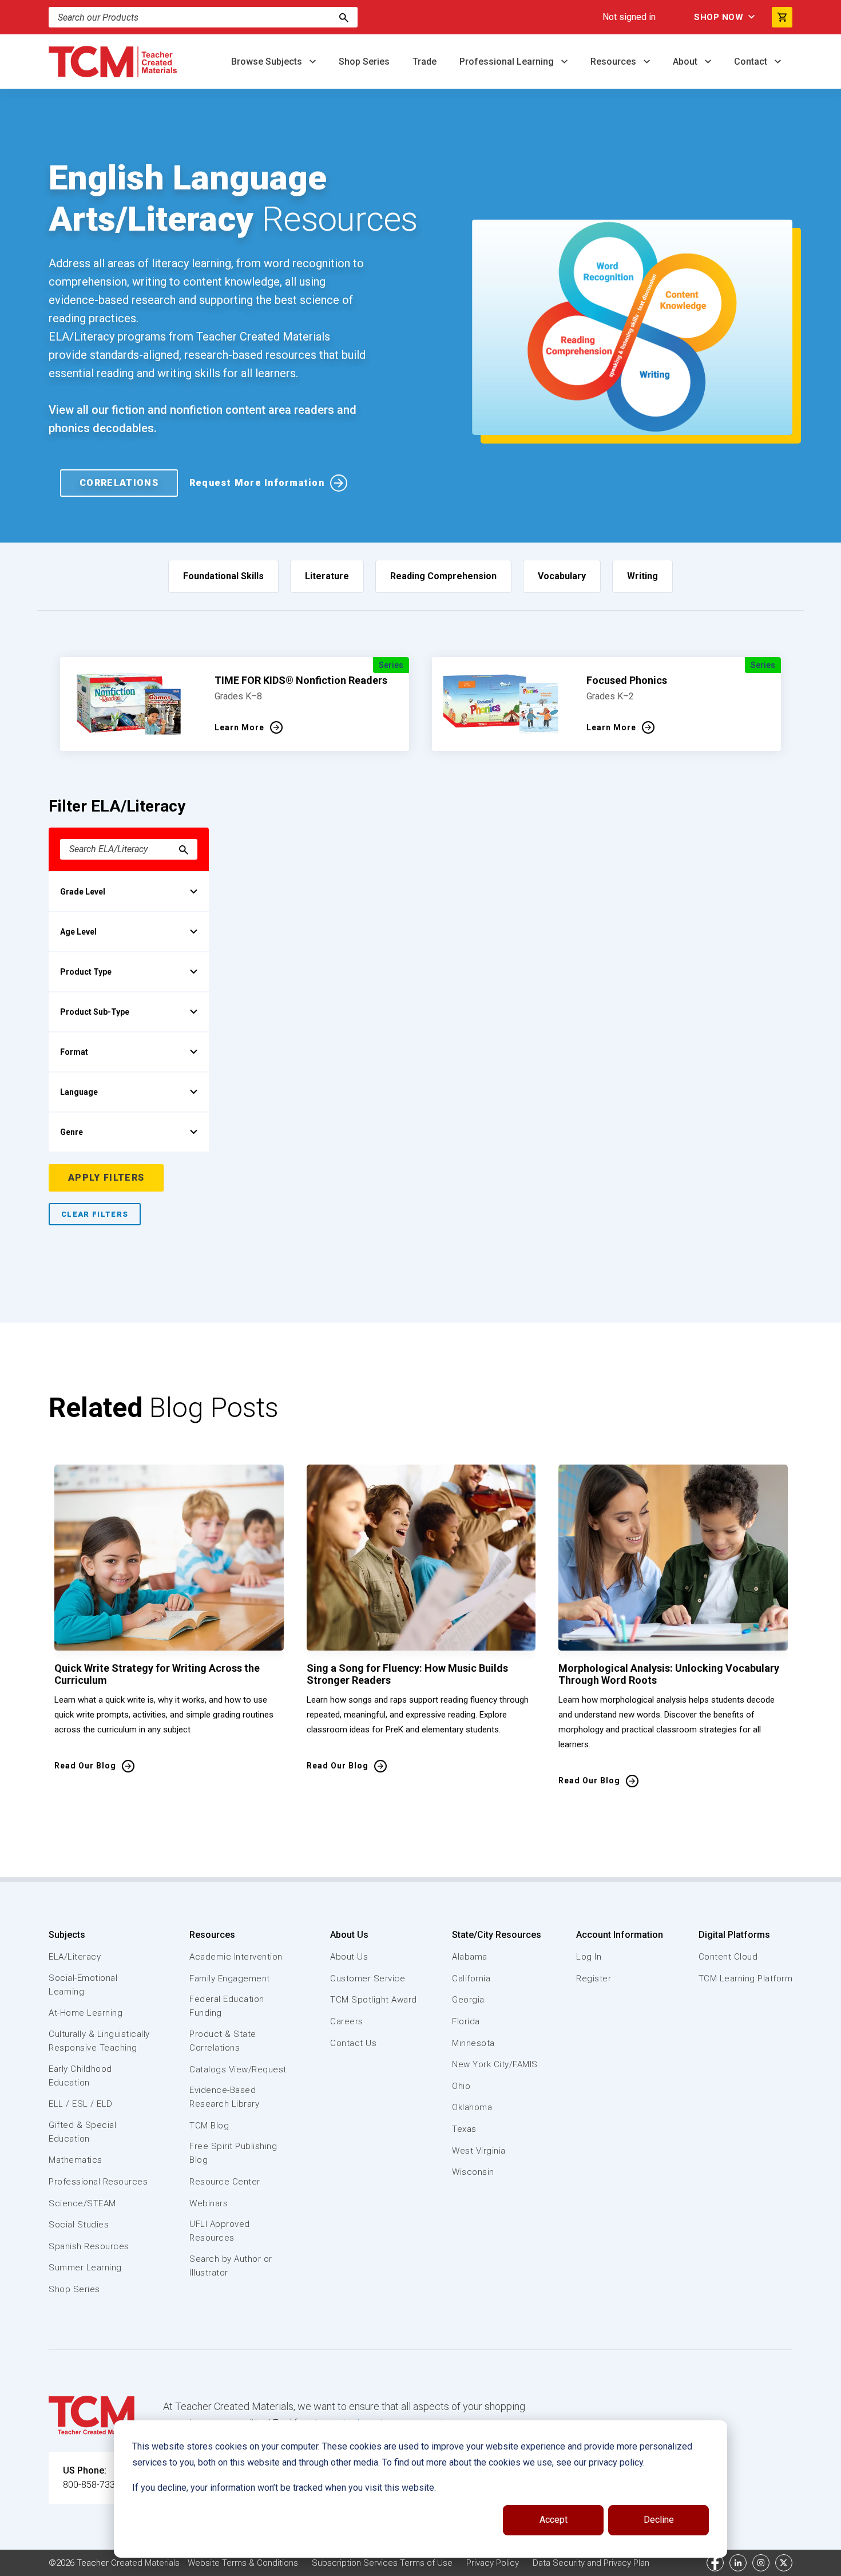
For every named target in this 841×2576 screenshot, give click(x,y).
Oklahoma (472, 2107)
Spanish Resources (89, 2246)
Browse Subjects (268, 62)
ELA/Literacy (75, 1957)
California (471, 1979)
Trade (425, 62)
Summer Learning (85, 2268)
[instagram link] (761, 2563)
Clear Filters (95, 1214)
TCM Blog (209, 2126)
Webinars (209, 2203)
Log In (589, 1957)
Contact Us (353, 2043)
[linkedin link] (738, 2563)
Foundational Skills (223, 576)
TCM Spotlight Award (374, 2000)
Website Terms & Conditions (243, 2563)
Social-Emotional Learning (83, 1985)
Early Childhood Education (80, 2076)
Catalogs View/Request (238, 2069)
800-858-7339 (92, 2485)
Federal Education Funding (227, 2006)
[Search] (344, 17)
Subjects (67, 1935)
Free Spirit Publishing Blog (233, 2153)
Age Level (78, 932)
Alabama (470, 1957)
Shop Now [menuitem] (719, 17)
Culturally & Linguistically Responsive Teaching (99, 2041)
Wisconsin (473, 2172)
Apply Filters (106, 1178)
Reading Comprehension (443, 576)
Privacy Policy (493, 2563)
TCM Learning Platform (746, 1979)
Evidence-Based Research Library (224, 2097)
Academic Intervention (236, 1957)
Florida (466, 2021)
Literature (327, 576)
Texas (464, 2129)
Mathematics (76, 2160)
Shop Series (364, 62)
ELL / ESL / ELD (81, 2104)
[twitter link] (784, 2563)
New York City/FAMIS (495, 2064)
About (686, 62)
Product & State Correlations (223, 2041)
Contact (752, 62)
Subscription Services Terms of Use (382, 2563)
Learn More (239, 727)
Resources (614, 62)
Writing (642, 576)
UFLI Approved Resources (220, 2231)
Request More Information (257, 483)
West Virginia (479, 2151)
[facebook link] (715, 2563)
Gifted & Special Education (82, 2132)
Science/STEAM (82, 2203)
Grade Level (83, 892)
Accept (554, 2520)
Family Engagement (230, 1979)
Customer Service (368, 1979)
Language (79, 1092)
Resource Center (225, 2182)
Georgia (468, 2000)
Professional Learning (508, 62)
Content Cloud (728, 1957)
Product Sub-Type (95, 1012)
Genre (72, 1132)
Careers (347, 2021)
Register (594, 1979)
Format (74, 1052)
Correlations (119, 483)
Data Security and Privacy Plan (591, 2563)
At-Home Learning (86, 2013)
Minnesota (473, 2043)
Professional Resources (98, 2182)
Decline (659, 2520)
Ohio (461, 2086)
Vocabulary (562, 576)
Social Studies (79, 2225)
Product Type (86, 972)
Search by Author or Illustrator (231, 2266)
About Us (349, 1935)
